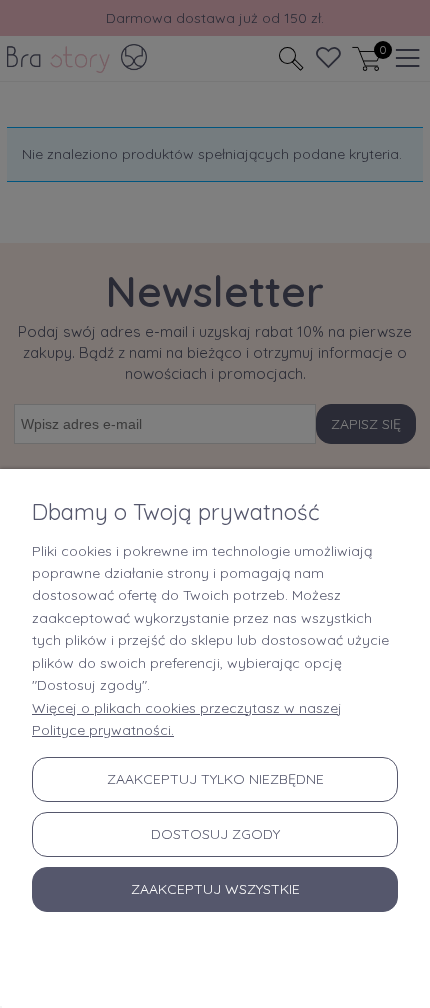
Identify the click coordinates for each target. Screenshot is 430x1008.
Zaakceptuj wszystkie (215, 889)
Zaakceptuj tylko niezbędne (215, 779)
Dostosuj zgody (215, 834)
